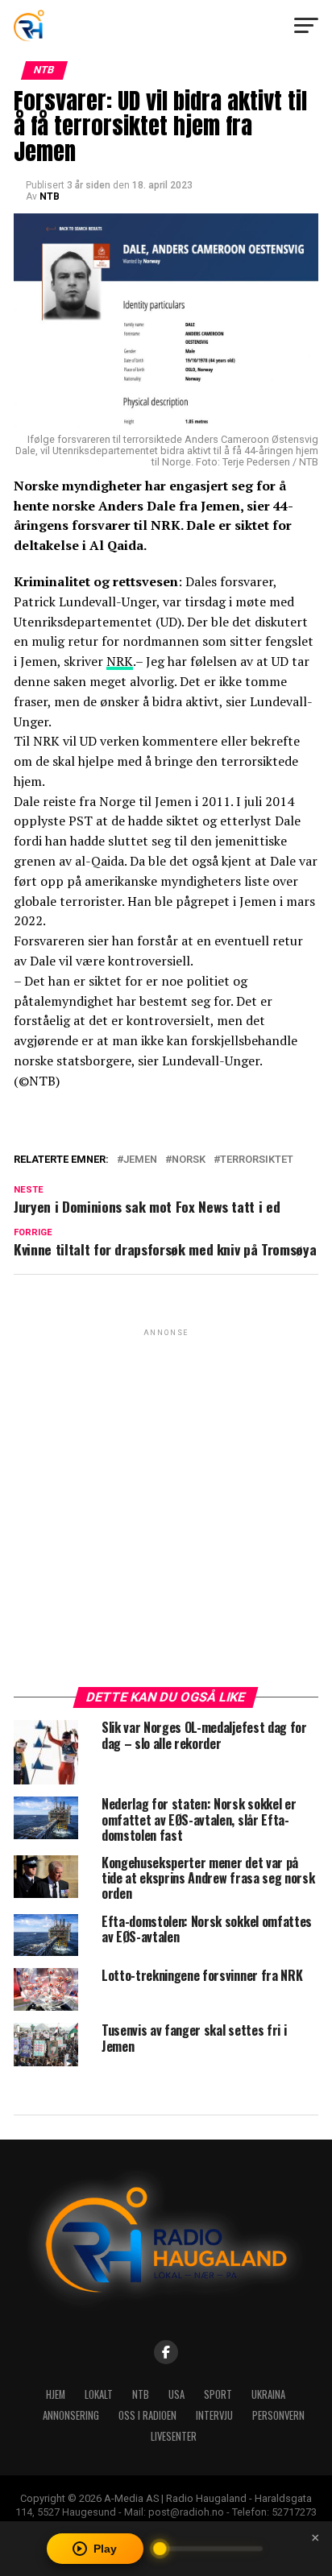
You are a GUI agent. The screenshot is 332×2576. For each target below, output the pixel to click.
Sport (218, 2394)
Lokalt (99, 2394)
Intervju (214, 2415)
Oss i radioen (147, 2415)
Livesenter (174, 2436)
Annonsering (71, 2415)
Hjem (56, 2394)
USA (176, 2394)
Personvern (278, 2415)
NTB (50, 196)
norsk (189, 1160)
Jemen (140, 1160)
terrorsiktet (257, 1160)
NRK (120, 661)
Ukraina (268, 2394)
